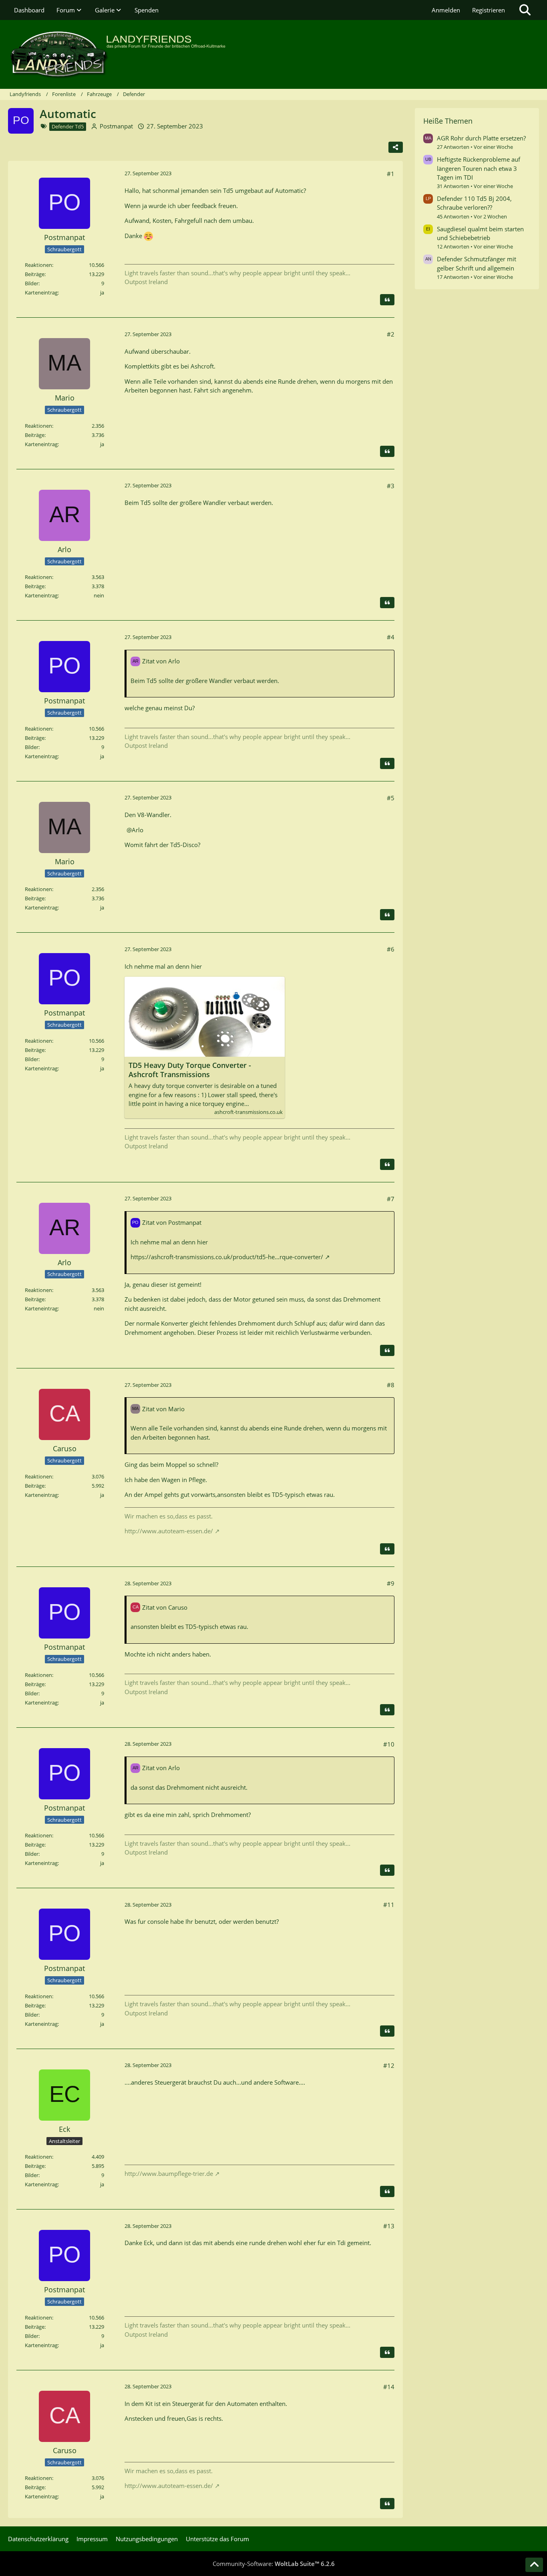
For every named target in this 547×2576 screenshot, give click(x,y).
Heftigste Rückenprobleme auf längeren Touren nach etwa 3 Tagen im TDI (479, 168)
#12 (389, 2065)
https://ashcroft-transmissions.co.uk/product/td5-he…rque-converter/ (227, 1257)
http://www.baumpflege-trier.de (169, 2173)
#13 (389, 2226)
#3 (391, 486)
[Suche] (525, 10)
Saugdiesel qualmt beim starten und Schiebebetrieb (480, 233)
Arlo (138, 830)
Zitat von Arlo (161, 661)
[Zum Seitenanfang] (534, 2565)
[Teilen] (396, 147)
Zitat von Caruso (165, 1607)
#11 (389, 1905)
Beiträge (35, 274)
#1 (391, 174)
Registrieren (489, 10)
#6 (391, 949)
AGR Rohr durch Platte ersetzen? (481, 138)
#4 (391, 637)
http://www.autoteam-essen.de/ (169, 1531)
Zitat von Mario (163, 1409)
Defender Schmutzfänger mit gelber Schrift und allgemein (477, 263)
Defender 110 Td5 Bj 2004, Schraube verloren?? (474, 203)
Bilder (32, 283)
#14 (389, 2387)
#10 (389, 1744)
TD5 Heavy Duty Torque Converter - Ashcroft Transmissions (190, 1070)
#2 (391, 334)
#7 (391, 1199)
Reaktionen (38, 265)
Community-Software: (274, 2564)
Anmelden (446, 10)
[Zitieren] (387, 300)
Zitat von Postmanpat (172, 1222)
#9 (391, 1583)
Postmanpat (116, 126)
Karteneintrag (41, 444)
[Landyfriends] (273, 54)
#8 (391, 1385)
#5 (391, 798)
